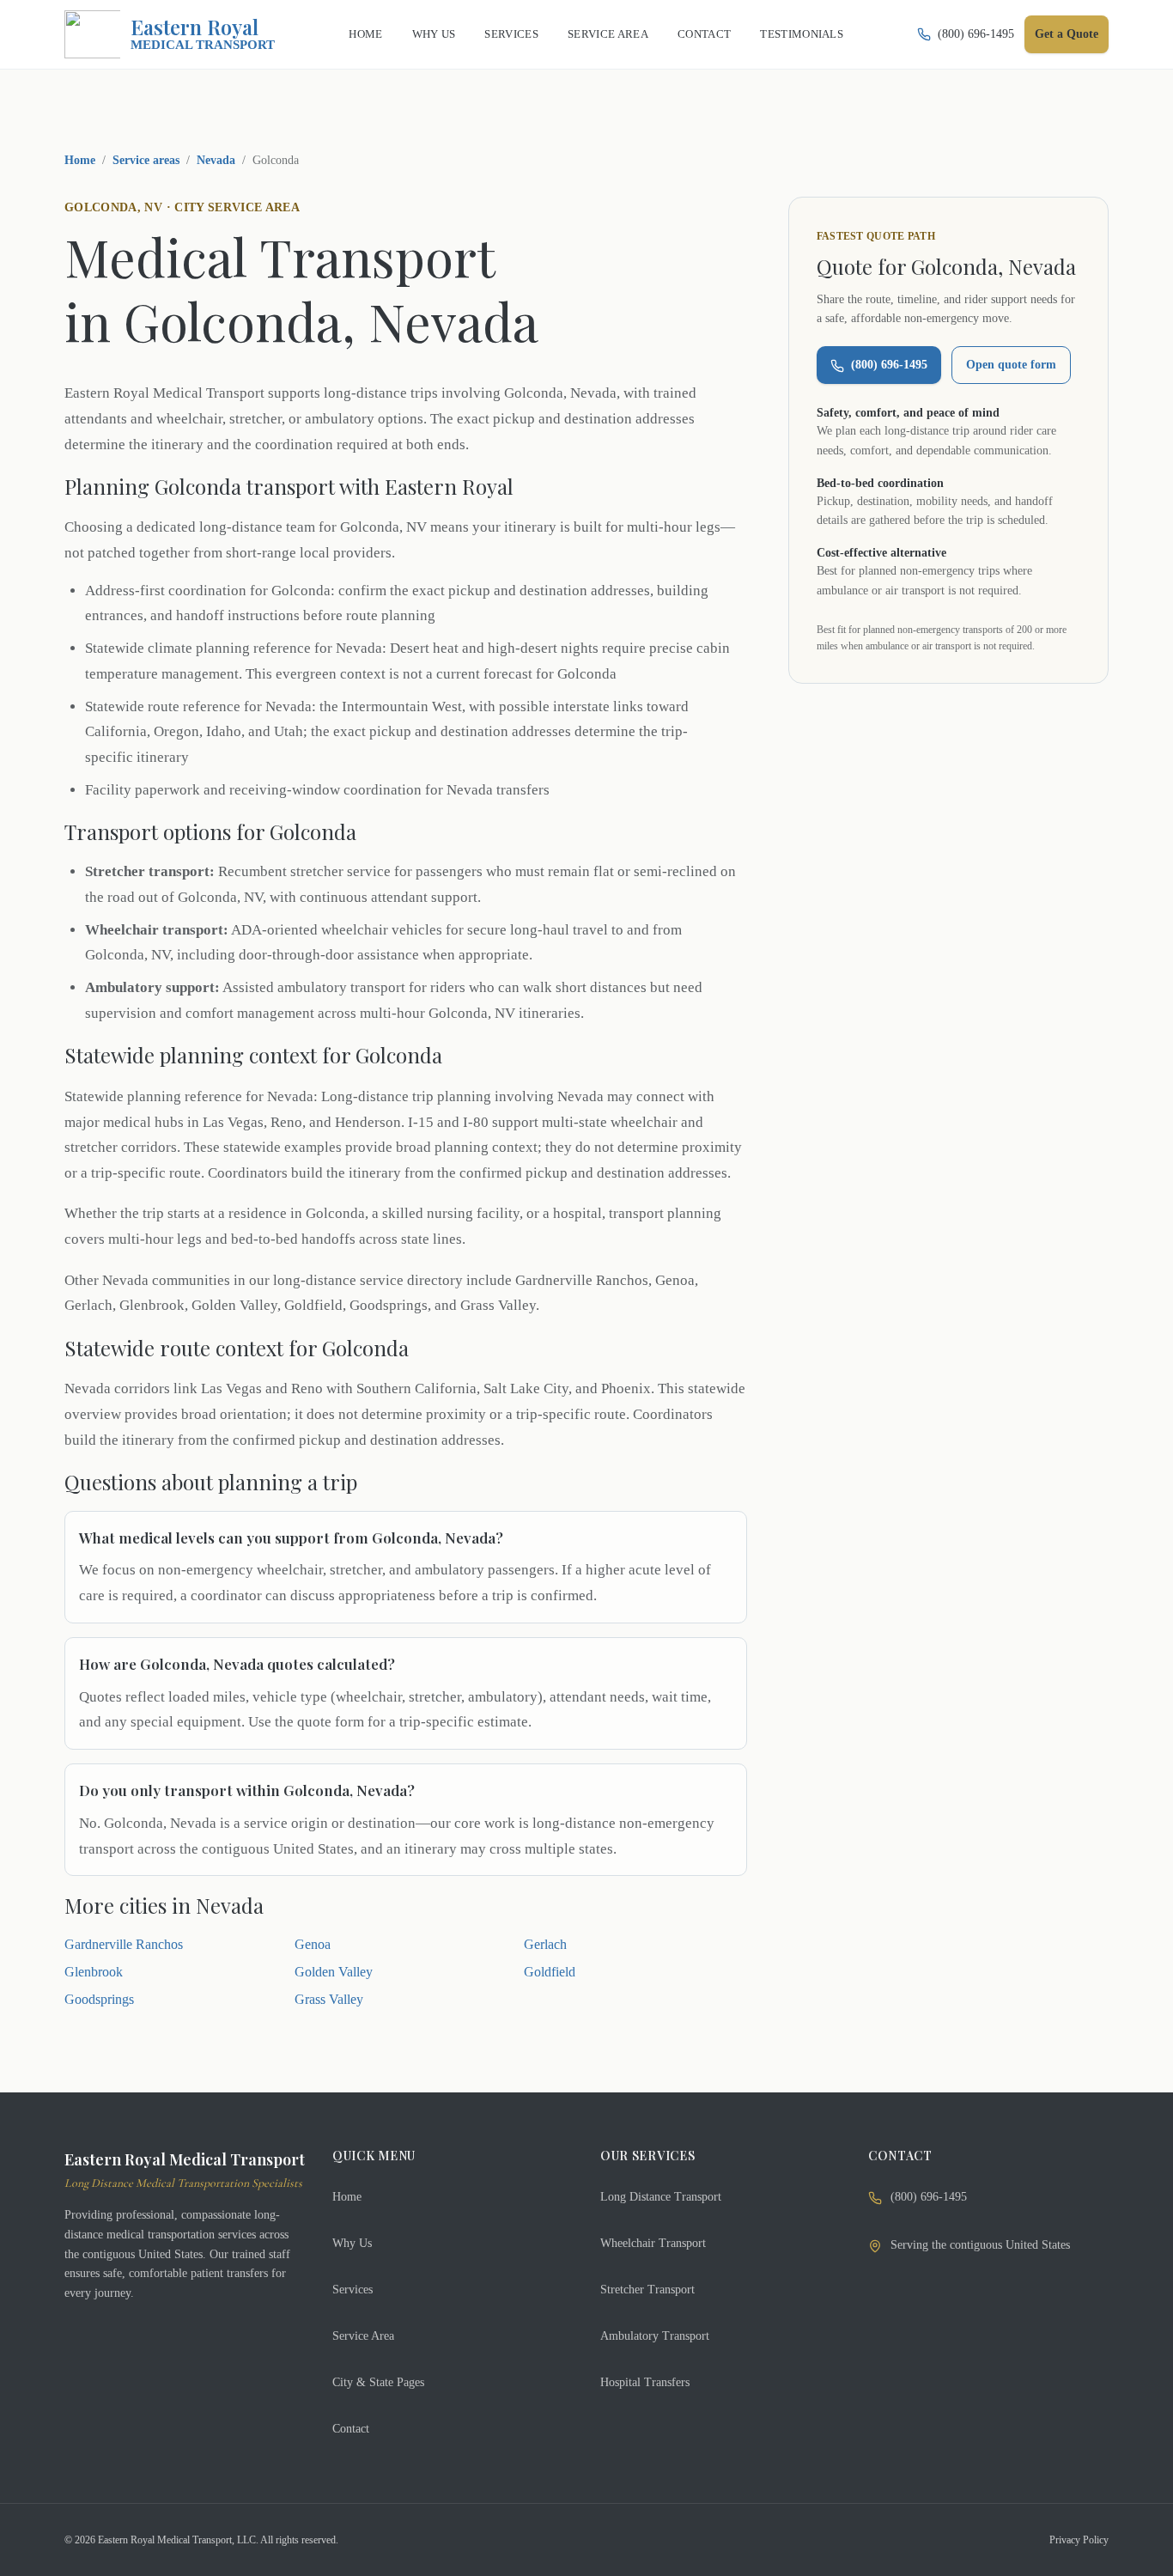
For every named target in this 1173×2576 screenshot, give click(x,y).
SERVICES (511, 34)
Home (80, 160)
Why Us (352, 2243)
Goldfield (550, 1972)
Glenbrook (94, 1972)
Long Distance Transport (661, 2197)
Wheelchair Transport (653, 2243)
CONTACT (704, 34)
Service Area (363, 2336)
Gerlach (545, 1944)
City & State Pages (378, 2382)
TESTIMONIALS (802, 34)
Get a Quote (1067, 34)
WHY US (434, 34)
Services (353, 2290)
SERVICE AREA (608, 34)
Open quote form (1011, 365)
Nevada (216, 160)
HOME (365, 34)
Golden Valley (334, 1972)
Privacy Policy (1079, 2540)
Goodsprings (99, 1999)
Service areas (146, 160)
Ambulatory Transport (655, 2336)
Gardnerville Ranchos (124, 1944)
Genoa (313, 1944)
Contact (351, 2429)
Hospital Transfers (645, 2382)
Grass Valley (329, 1999)
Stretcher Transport (647, 2290)
